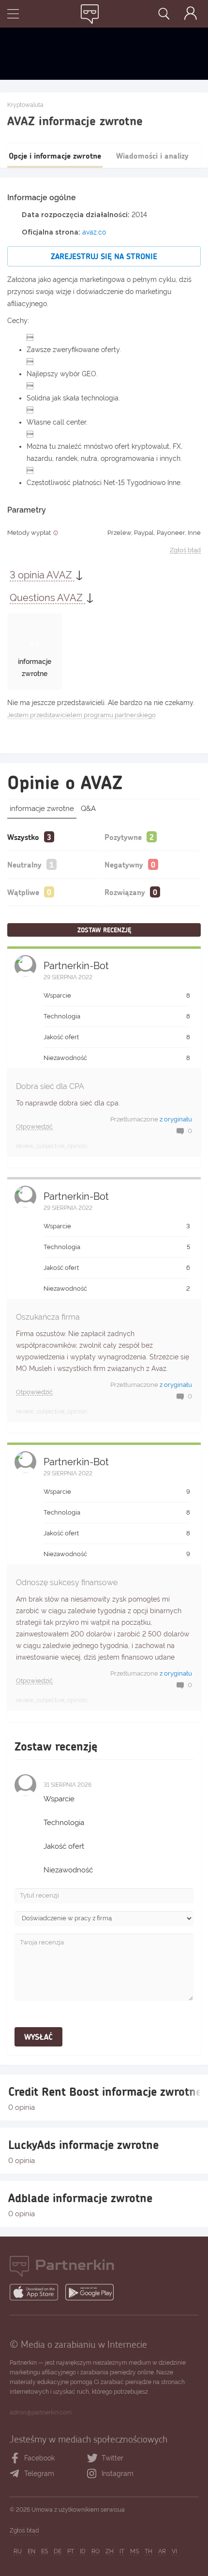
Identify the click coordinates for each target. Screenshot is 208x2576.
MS (134, 2551)
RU (18, 2551)
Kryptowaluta (25, 105)
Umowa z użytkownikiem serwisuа (78, 2510)
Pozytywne (123, 837)
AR (162, 2551)
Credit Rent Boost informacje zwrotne (104, 2091)
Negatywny (124, 864)
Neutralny (24, 864)
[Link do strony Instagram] (94, 2474)
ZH (110, 2551)
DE (58, 2551)
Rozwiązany (125, 892)
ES (45, 2551)
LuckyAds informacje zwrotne (83, 2145)
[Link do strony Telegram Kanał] (17, 2474)
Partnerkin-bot (76, 966)
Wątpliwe (23, 892)
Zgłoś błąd (185, 550)
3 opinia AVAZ (42, 575)
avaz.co (94, 232)
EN (31, 2551)
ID (83, 2551)
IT (122, 2551)
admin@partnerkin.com (41, 2413)
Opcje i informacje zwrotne (55, 155)
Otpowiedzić (34, 1127)
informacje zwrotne (42, 809)
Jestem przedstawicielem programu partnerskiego (82, 715)
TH (149, 2551)
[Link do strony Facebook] (15, 2458)
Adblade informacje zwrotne (80, 2198)
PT (71, 2551)
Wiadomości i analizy (152, 155)
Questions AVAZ (47, 598)
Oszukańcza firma (48, 1317)
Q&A (88, 809)
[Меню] (13, 15)
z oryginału (176, 1119)
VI (174, 2551)
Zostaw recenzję (104, 930)
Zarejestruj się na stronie (104, 256)
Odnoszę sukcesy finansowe (67, 1582)
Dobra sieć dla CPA (50, 1086)
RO (96, 2551)
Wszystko (23, 837)
